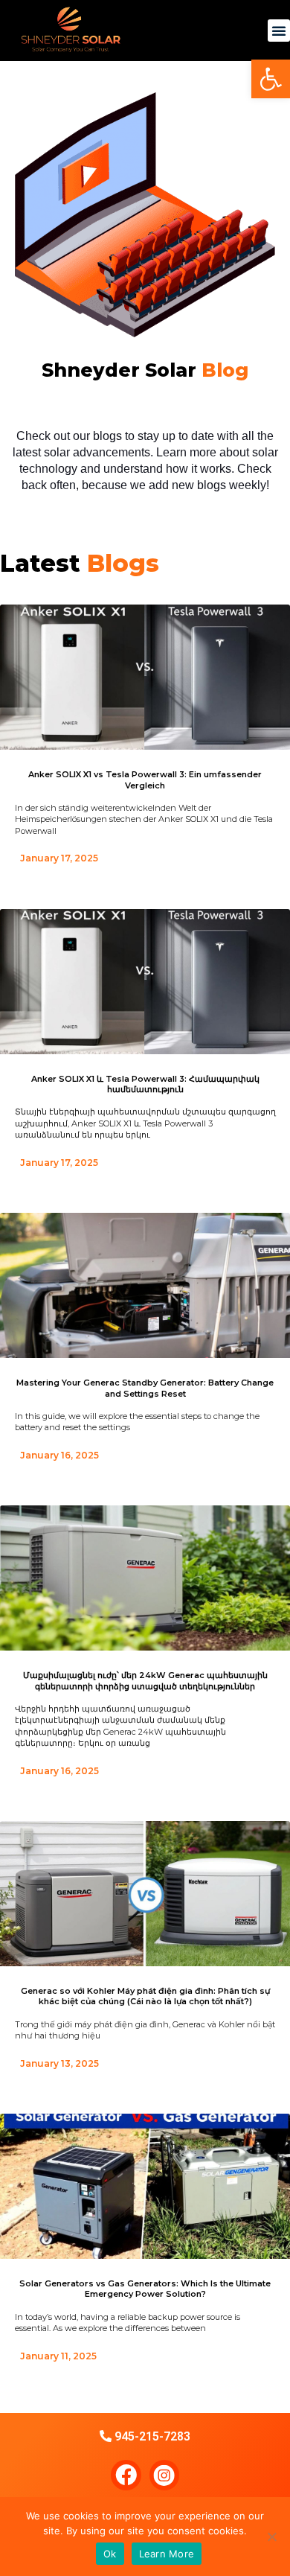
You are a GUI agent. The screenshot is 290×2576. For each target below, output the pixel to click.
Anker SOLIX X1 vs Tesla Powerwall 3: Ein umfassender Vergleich (145, 780)
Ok (110, 2554)
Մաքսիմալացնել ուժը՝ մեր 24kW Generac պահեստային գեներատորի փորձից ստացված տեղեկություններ (145, 1680)
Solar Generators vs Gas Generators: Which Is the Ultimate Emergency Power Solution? (145, 2289)
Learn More (167, 2554)
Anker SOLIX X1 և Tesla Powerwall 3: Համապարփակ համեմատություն (145, 1084)
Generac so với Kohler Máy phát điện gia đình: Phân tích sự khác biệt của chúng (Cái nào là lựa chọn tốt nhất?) (145, 1996)
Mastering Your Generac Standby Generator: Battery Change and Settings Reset (145, 1388)
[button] (279, 31)
